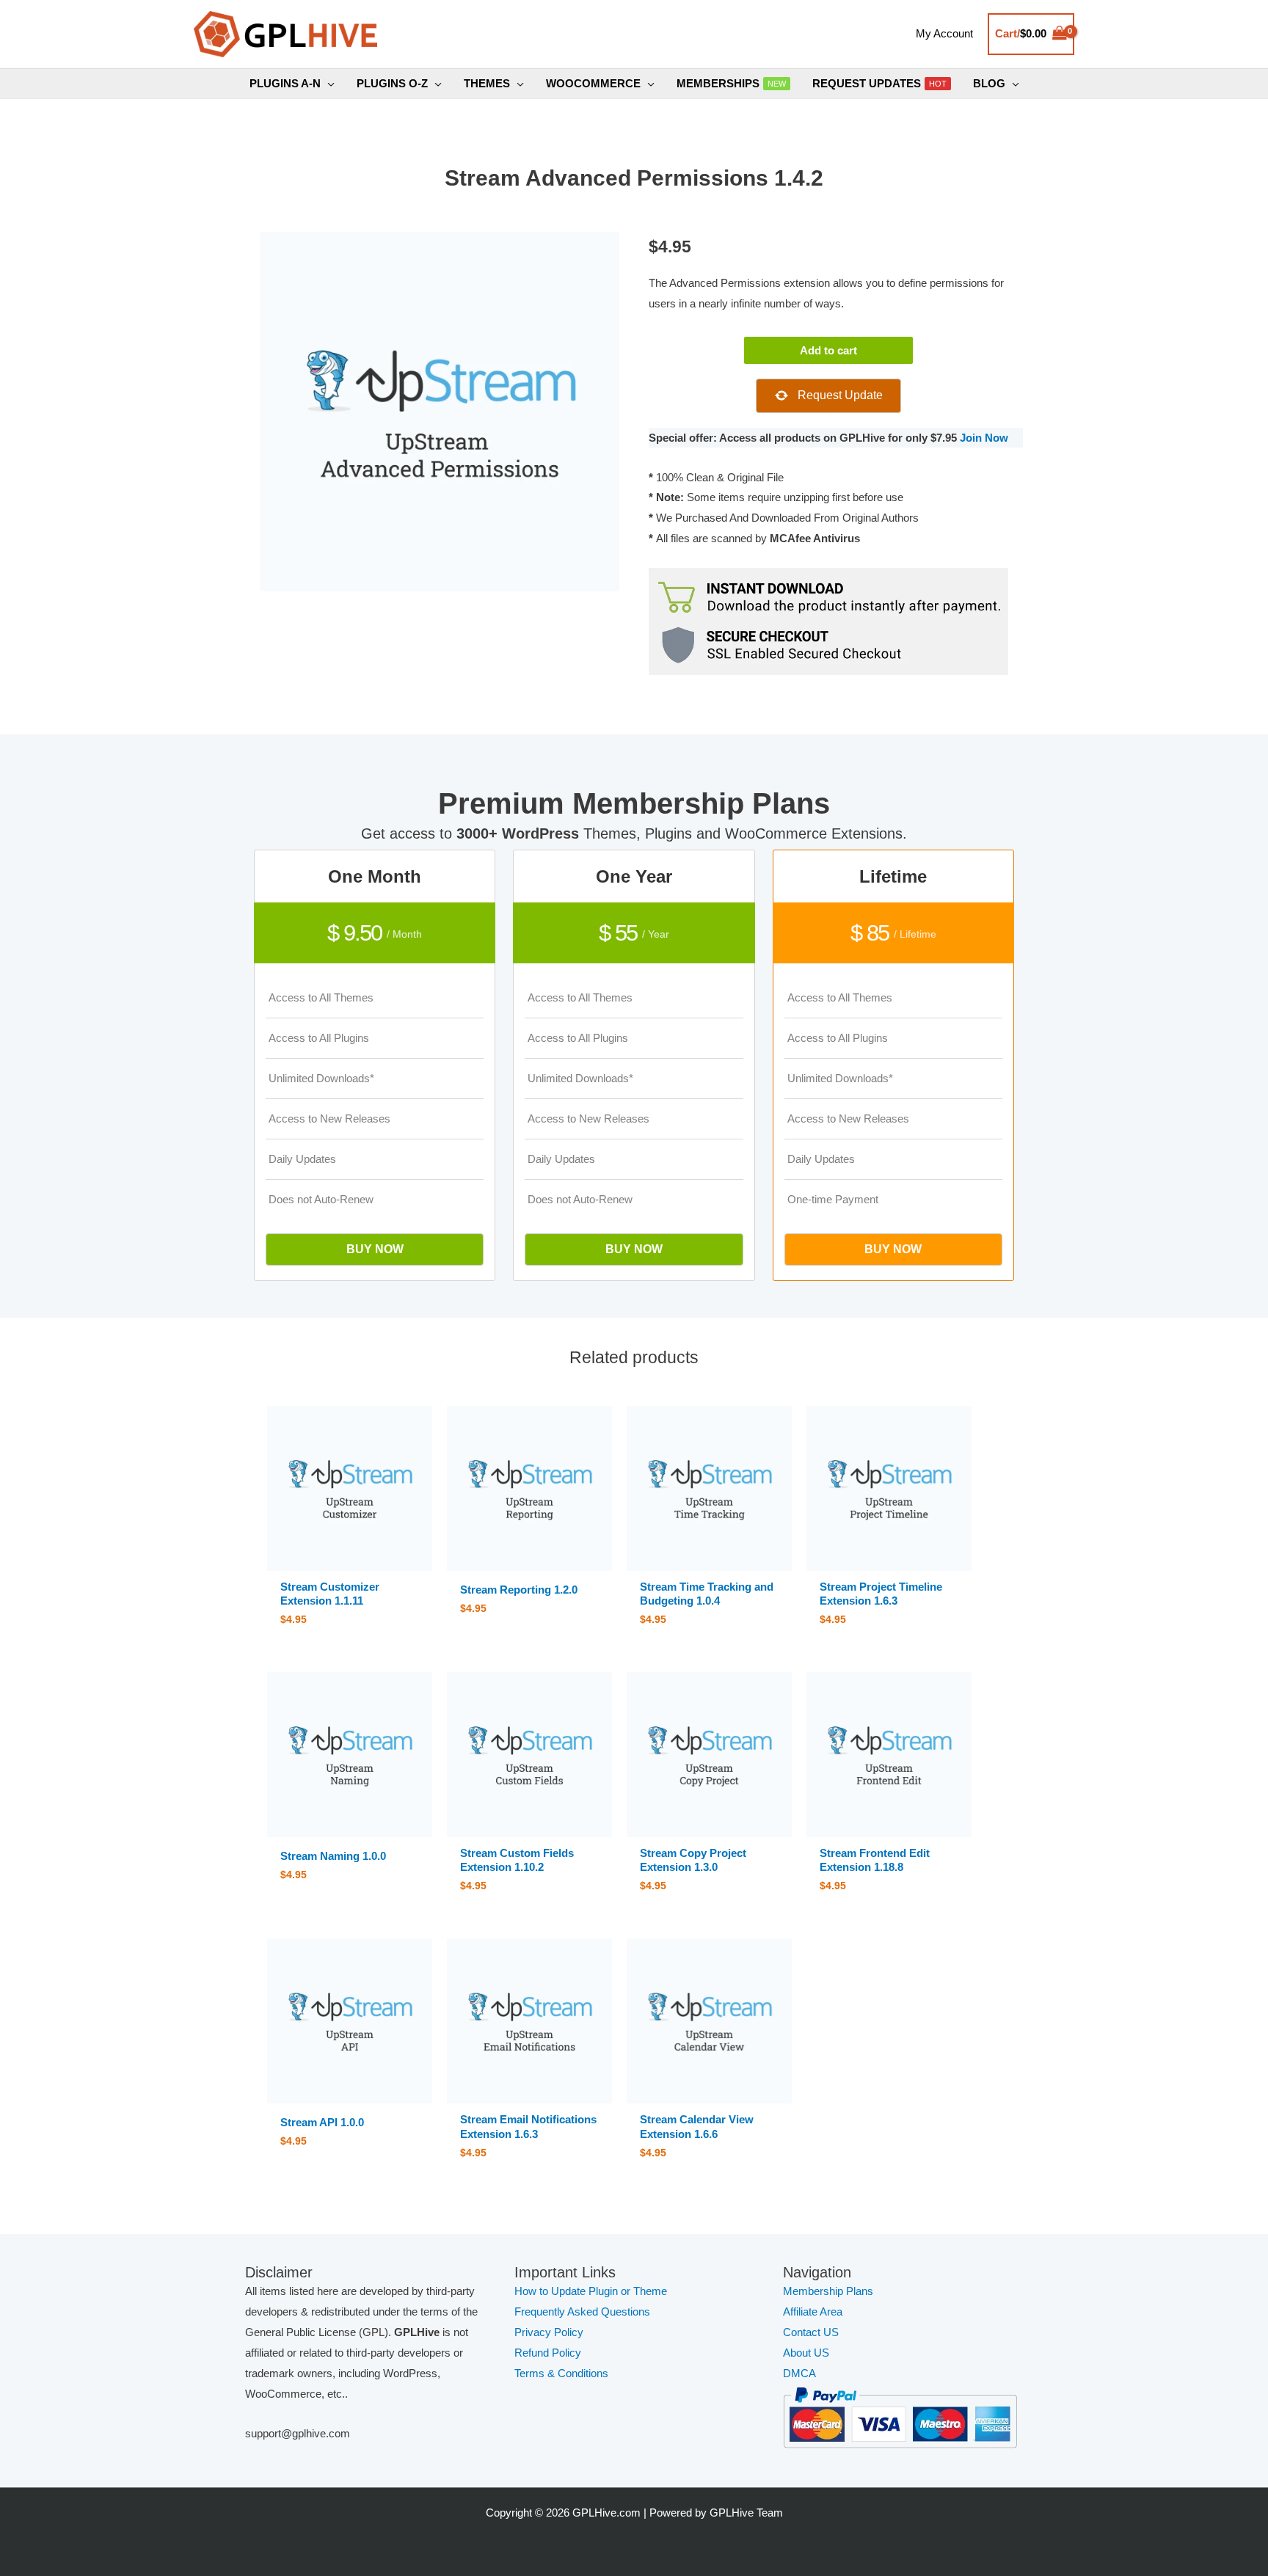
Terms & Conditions (561, 2373)
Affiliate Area (813, 2312)
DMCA (799, 2373)
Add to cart (828, 350)
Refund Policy (548, 2353)
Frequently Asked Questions (584, 2312)
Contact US (811, 2332)
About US (806, 2353)
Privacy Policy (549, 2332)
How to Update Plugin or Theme (591, 2291)
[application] (328, 84)
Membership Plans (828, 2291)
